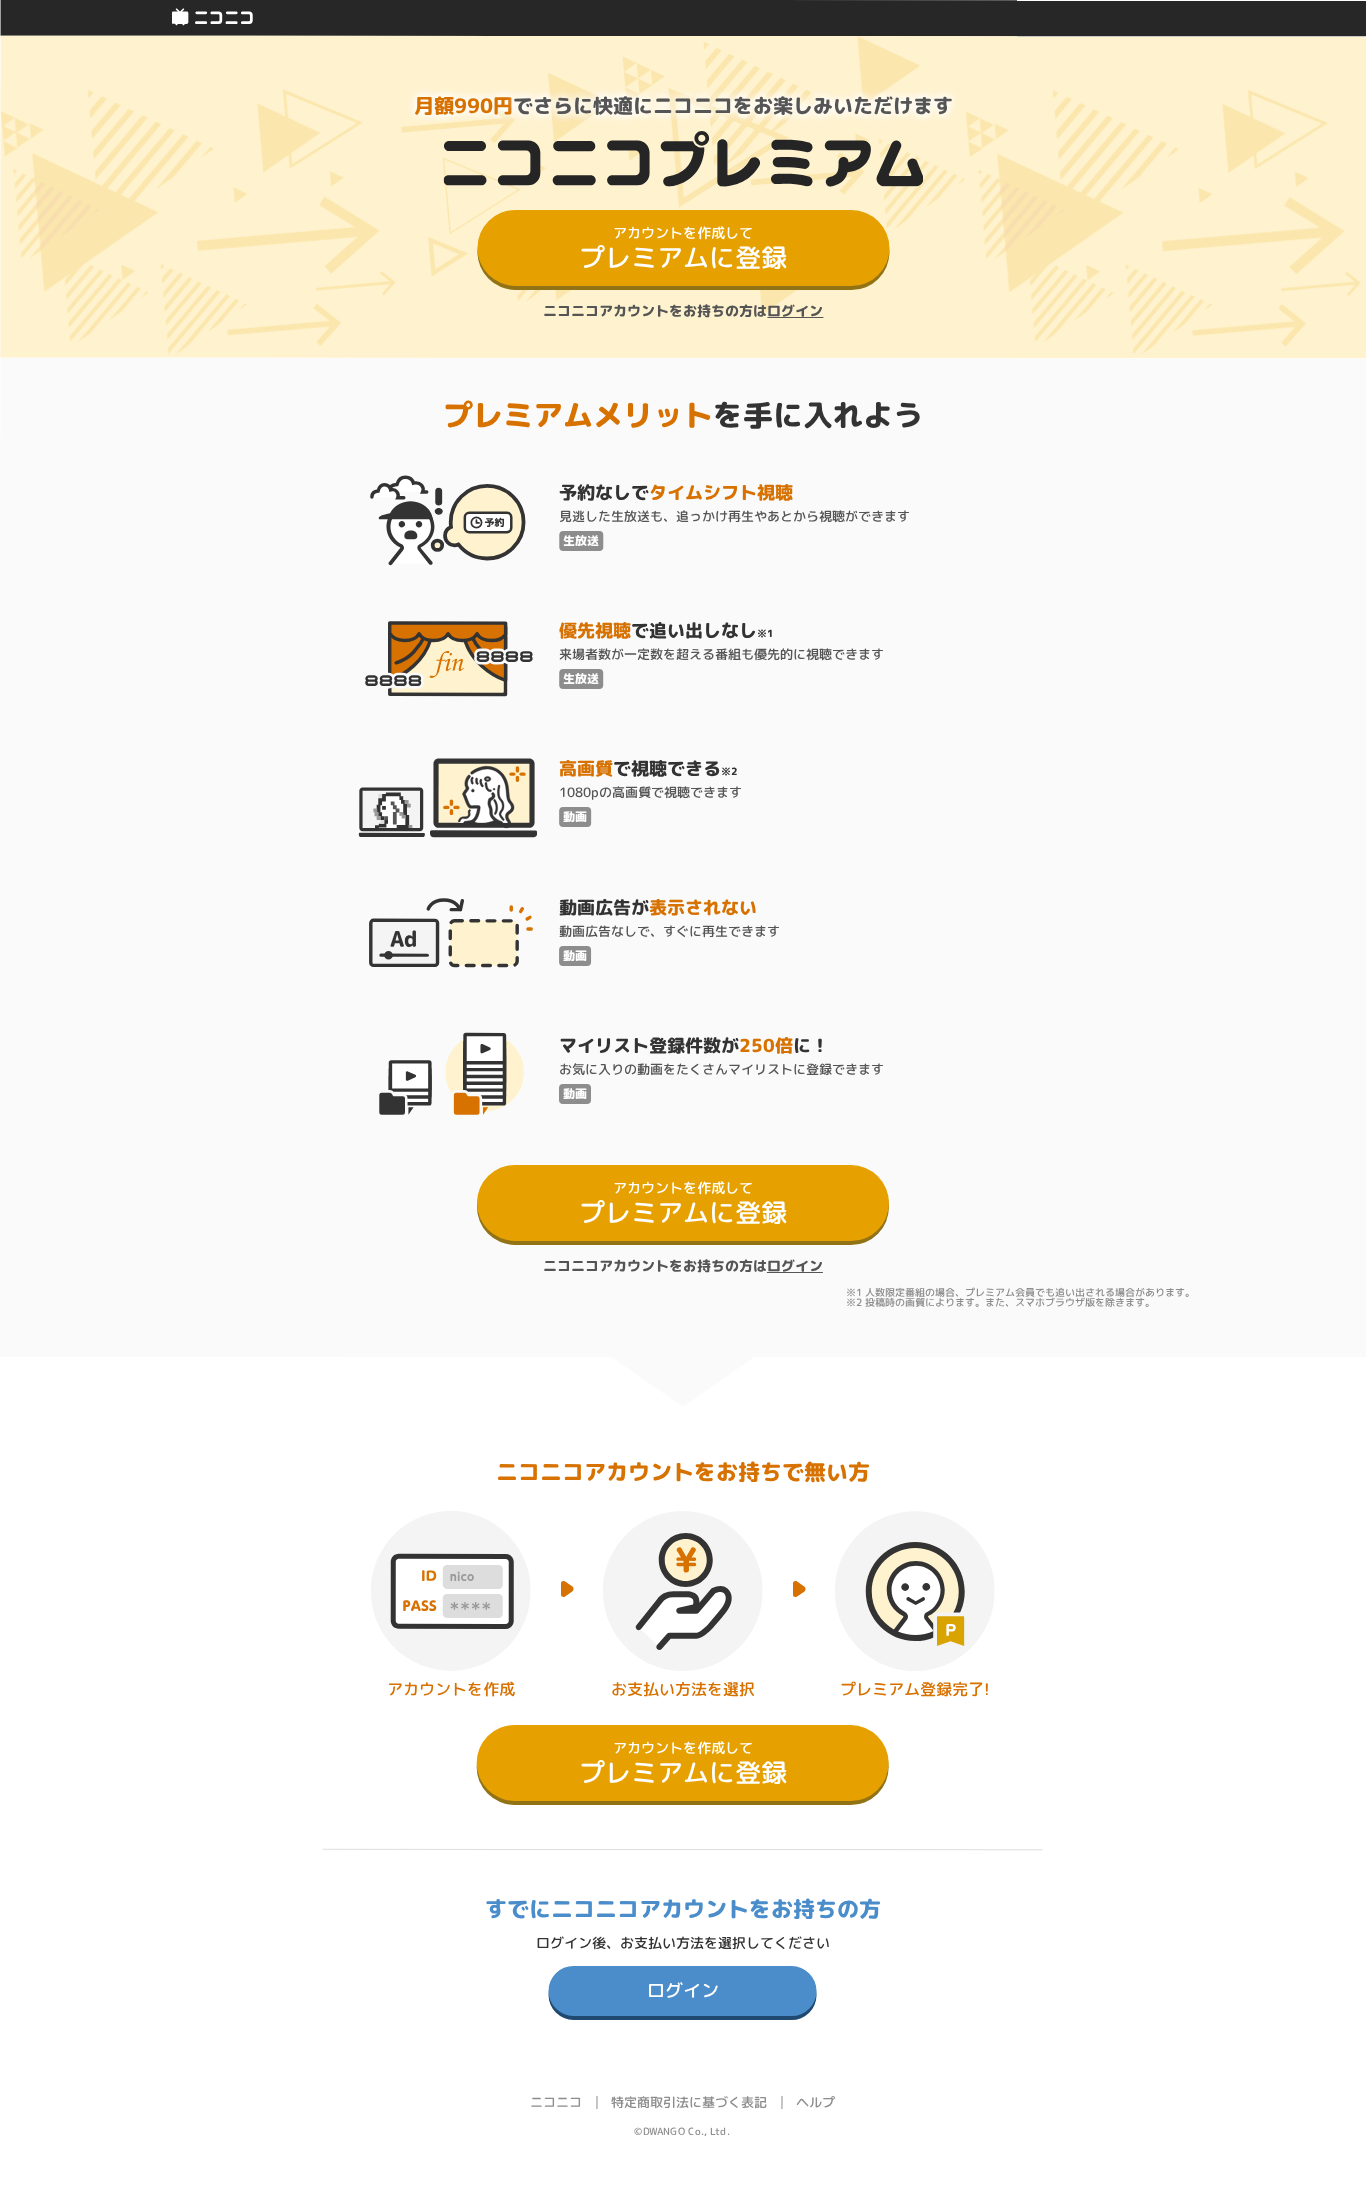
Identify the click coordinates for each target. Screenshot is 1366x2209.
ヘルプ (815, 2102)
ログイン (795, 310)
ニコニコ (556, 2102)
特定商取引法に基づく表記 (689, 2102)
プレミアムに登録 (683, 249)
